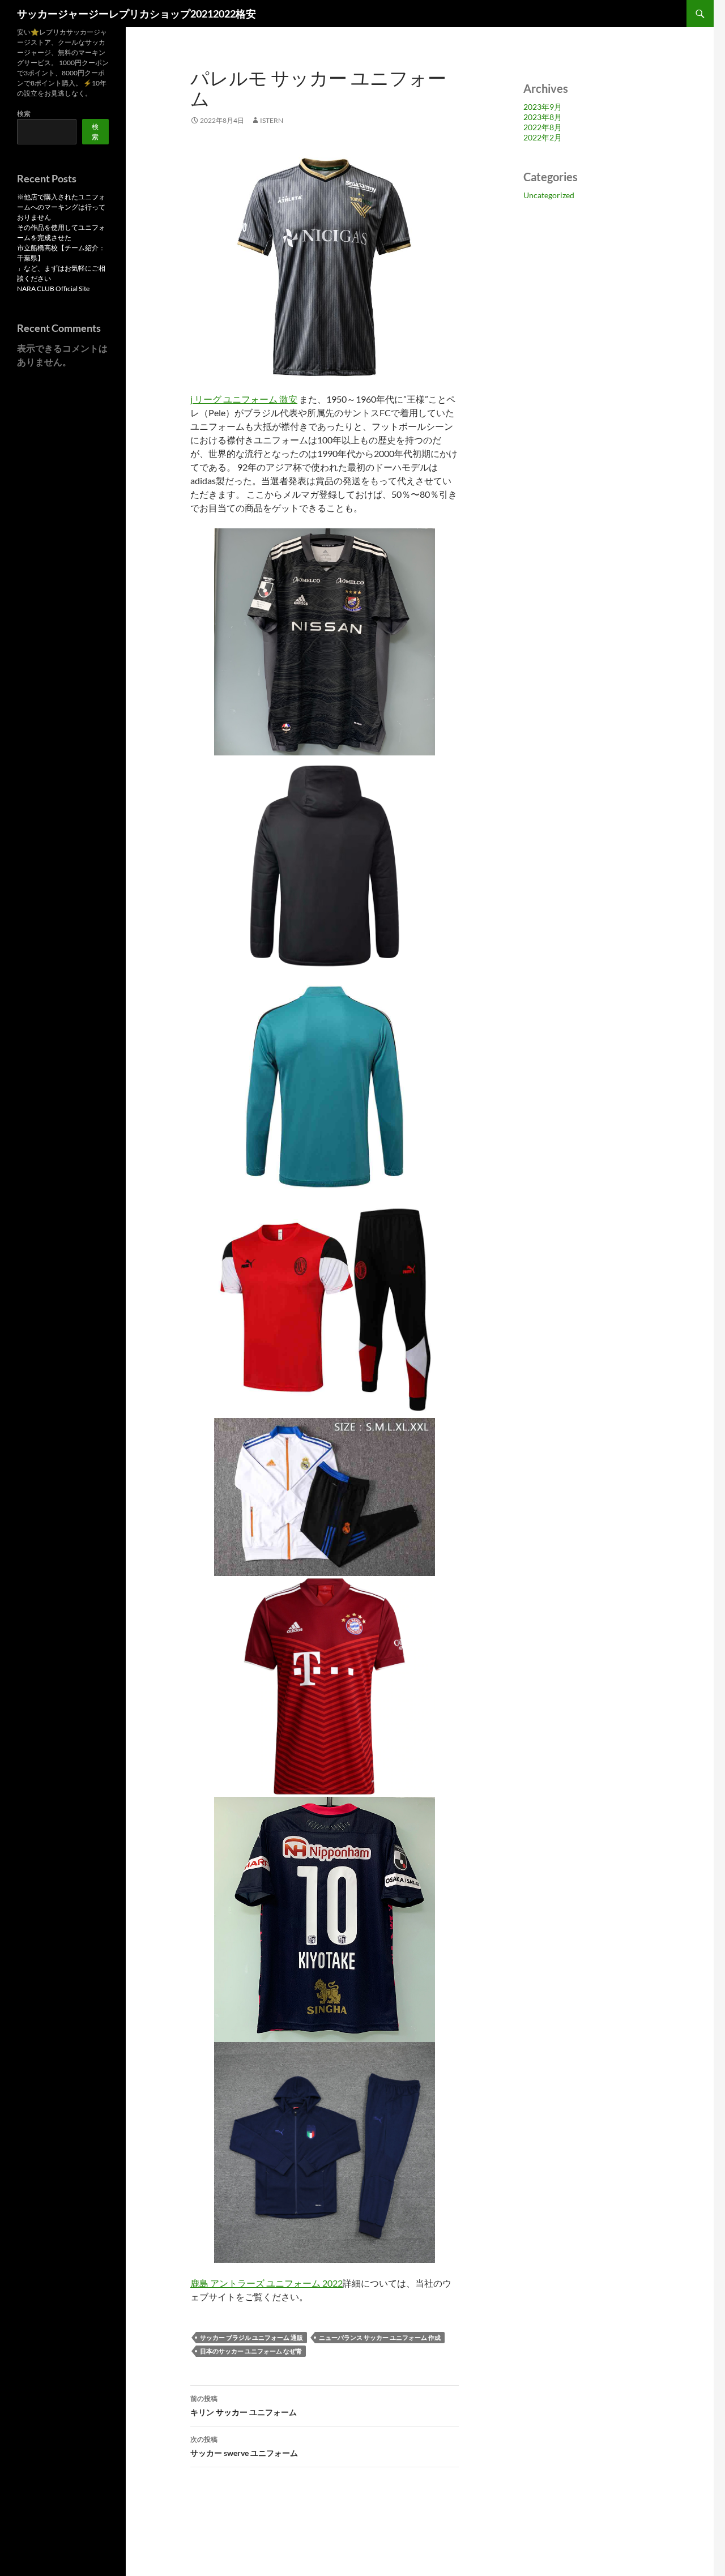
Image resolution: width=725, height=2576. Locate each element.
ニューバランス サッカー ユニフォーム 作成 (380, 2337)
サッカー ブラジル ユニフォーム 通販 (251, 2337)
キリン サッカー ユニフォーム (244, 2406)
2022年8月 (543, 127)
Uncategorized (549, 195)
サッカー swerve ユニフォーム (244, 2446)
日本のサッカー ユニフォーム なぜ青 (251, 2351)
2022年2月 (543, 137)
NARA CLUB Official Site (53, 289)
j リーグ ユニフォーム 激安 (244, 399)
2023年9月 (543, 107)
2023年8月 (543, 117)
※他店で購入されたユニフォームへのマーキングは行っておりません (61, 207)
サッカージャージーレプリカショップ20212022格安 (137, 14)
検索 (24, 114)
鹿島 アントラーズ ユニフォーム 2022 (266, 2283)
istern (272, 120)
